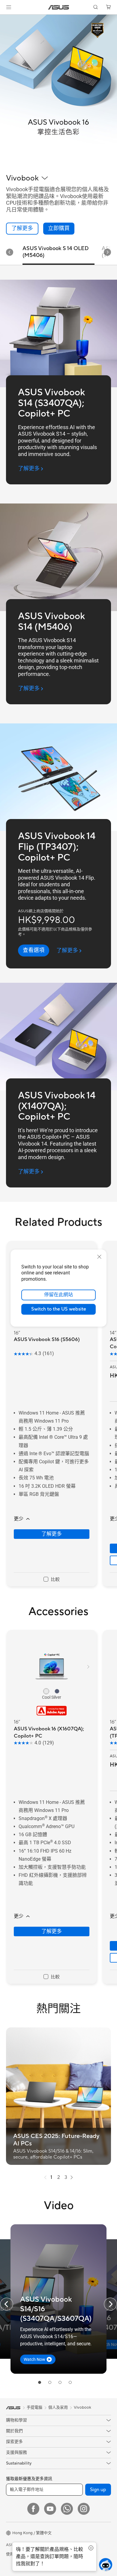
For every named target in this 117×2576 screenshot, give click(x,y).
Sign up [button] (98, 2490)
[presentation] (45, 2177)
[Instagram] (84, 2509)
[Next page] (72, 2177)
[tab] (40, 2382)
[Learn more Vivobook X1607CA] (58, 163)
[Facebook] (33, 2509)
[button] (9, 7)
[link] (59, 7)
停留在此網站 (58, 1295)
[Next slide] (107, 252)
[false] (59, 229)
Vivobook (82, 2407)
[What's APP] (67, 2509)
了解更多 (51, 1534)
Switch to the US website (59, 1309)
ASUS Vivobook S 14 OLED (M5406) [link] (56, 252)
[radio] (46, 1691)
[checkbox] (52, 1579)
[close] (99, 1256)
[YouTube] (50, 2509)
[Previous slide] (7, 2304)
